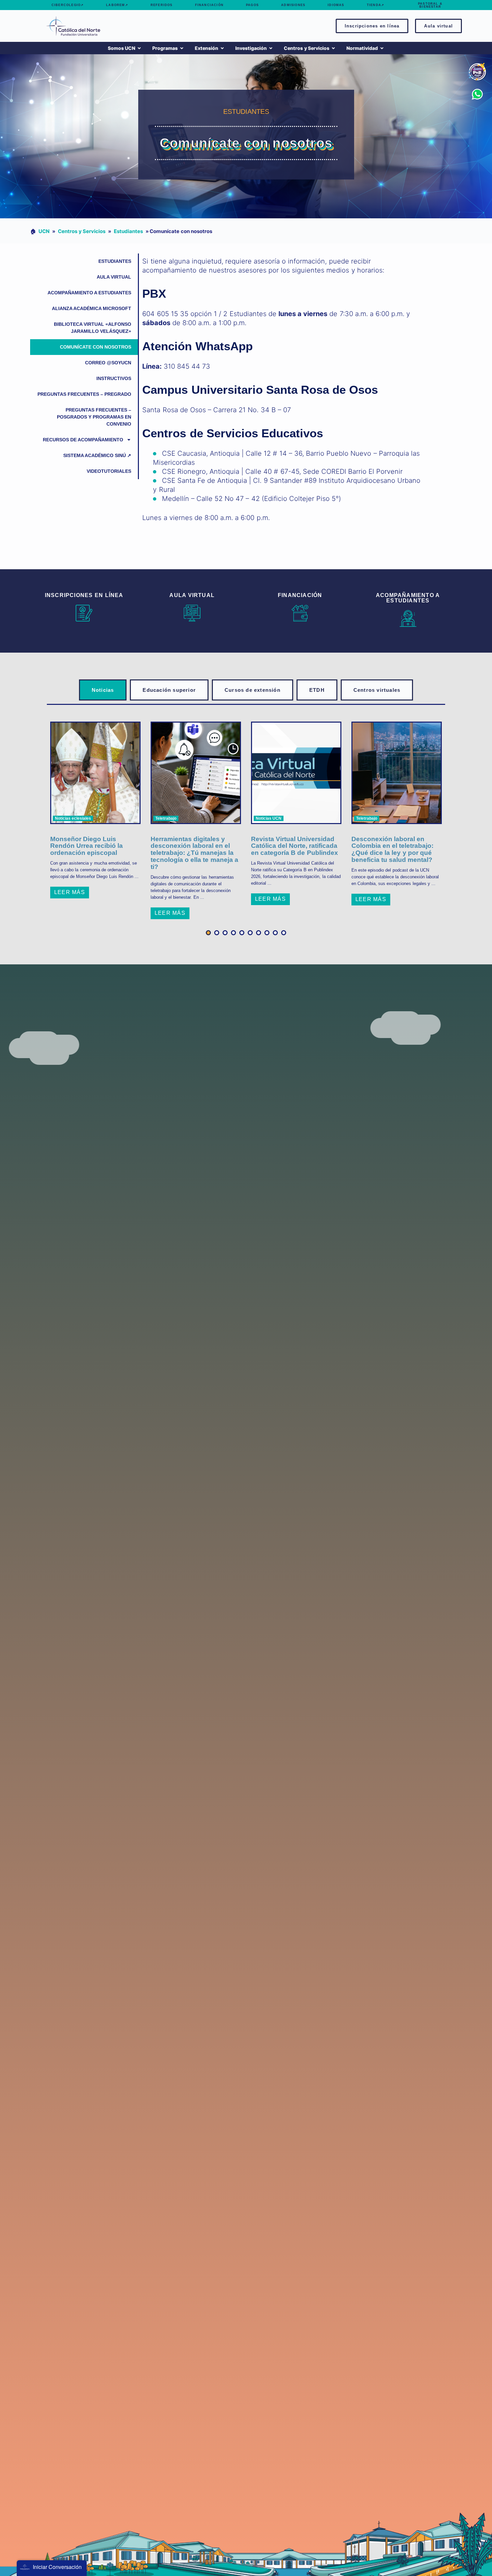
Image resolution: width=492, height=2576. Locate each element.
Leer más (70, 892)
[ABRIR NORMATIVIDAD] (382, 48)
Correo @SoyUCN (108, 363)
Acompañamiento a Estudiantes (89, 293)
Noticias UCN (269, 818)
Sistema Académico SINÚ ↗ (97, 455)
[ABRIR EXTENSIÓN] (222, 48)
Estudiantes (128, 231)
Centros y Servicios (81, 231)
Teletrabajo (166, 818)
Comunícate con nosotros (96, 347)
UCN (44, 231)
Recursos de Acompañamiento (83, 440)
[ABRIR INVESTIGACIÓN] (271, 48)
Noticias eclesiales (73, 818)
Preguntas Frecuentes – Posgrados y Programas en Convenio (94, 417)
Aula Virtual (114, 277)
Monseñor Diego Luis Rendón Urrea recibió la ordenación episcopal (87, 846)
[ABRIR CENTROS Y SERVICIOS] (333, 48)
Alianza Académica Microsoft (92, 308)
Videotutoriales (109, 471)
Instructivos (114, 378)
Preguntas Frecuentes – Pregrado (84, 394)
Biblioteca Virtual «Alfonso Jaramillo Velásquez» (93, 328)
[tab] (103, 690)
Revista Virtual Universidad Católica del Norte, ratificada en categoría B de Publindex (295, 846)
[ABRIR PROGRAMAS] (182, 48)
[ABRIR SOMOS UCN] (139, 48)
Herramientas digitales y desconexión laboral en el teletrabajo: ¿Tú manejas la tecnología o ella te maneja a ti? (194, 853)
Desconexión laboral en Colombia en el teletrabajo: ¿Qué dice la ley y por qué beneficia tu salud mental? (392, 850)
